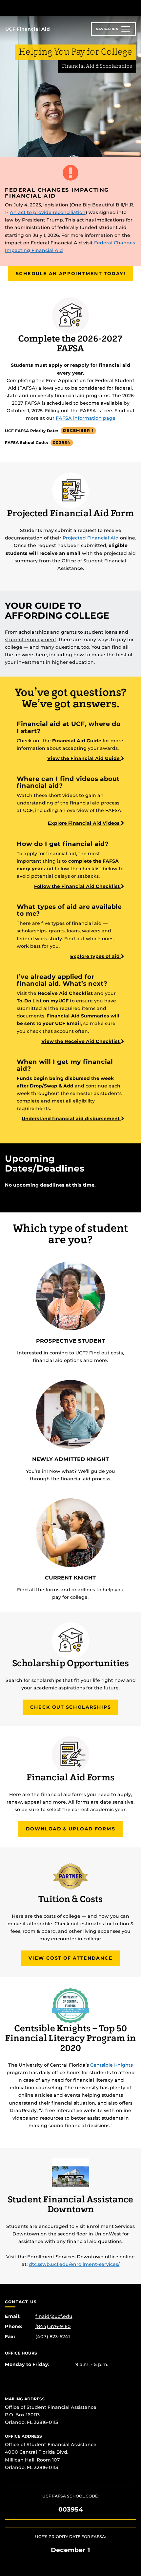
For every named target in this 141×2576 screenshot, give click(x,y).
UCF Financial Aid (28, 29)
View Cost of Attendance (70, 1958)
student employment (31, 640)
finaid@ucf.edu (54, 2316)
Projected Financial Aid (91, 538)
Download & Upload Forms (70, 1829)
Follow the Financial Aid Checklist (78, 886)
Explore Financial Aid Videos (84, 823)
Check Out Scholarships (71, 1707)
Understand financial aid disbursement (71, 1119)
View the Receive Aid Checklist (81, 1041)
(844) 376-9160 (53, 2326)
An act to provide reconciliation (48, 212)
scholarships (34, 632)
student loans (101, 632)
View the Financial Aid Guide (84, 758)
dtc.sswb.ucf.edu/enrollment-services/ (74, 2264)
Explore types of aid (96, 956)
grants (69, 632)
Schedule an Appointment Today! (70, 273)
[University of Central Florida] (50, 8)
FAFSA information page (86, 418)
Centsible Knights (111, 2065)
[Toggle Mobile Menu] (134, 8)
